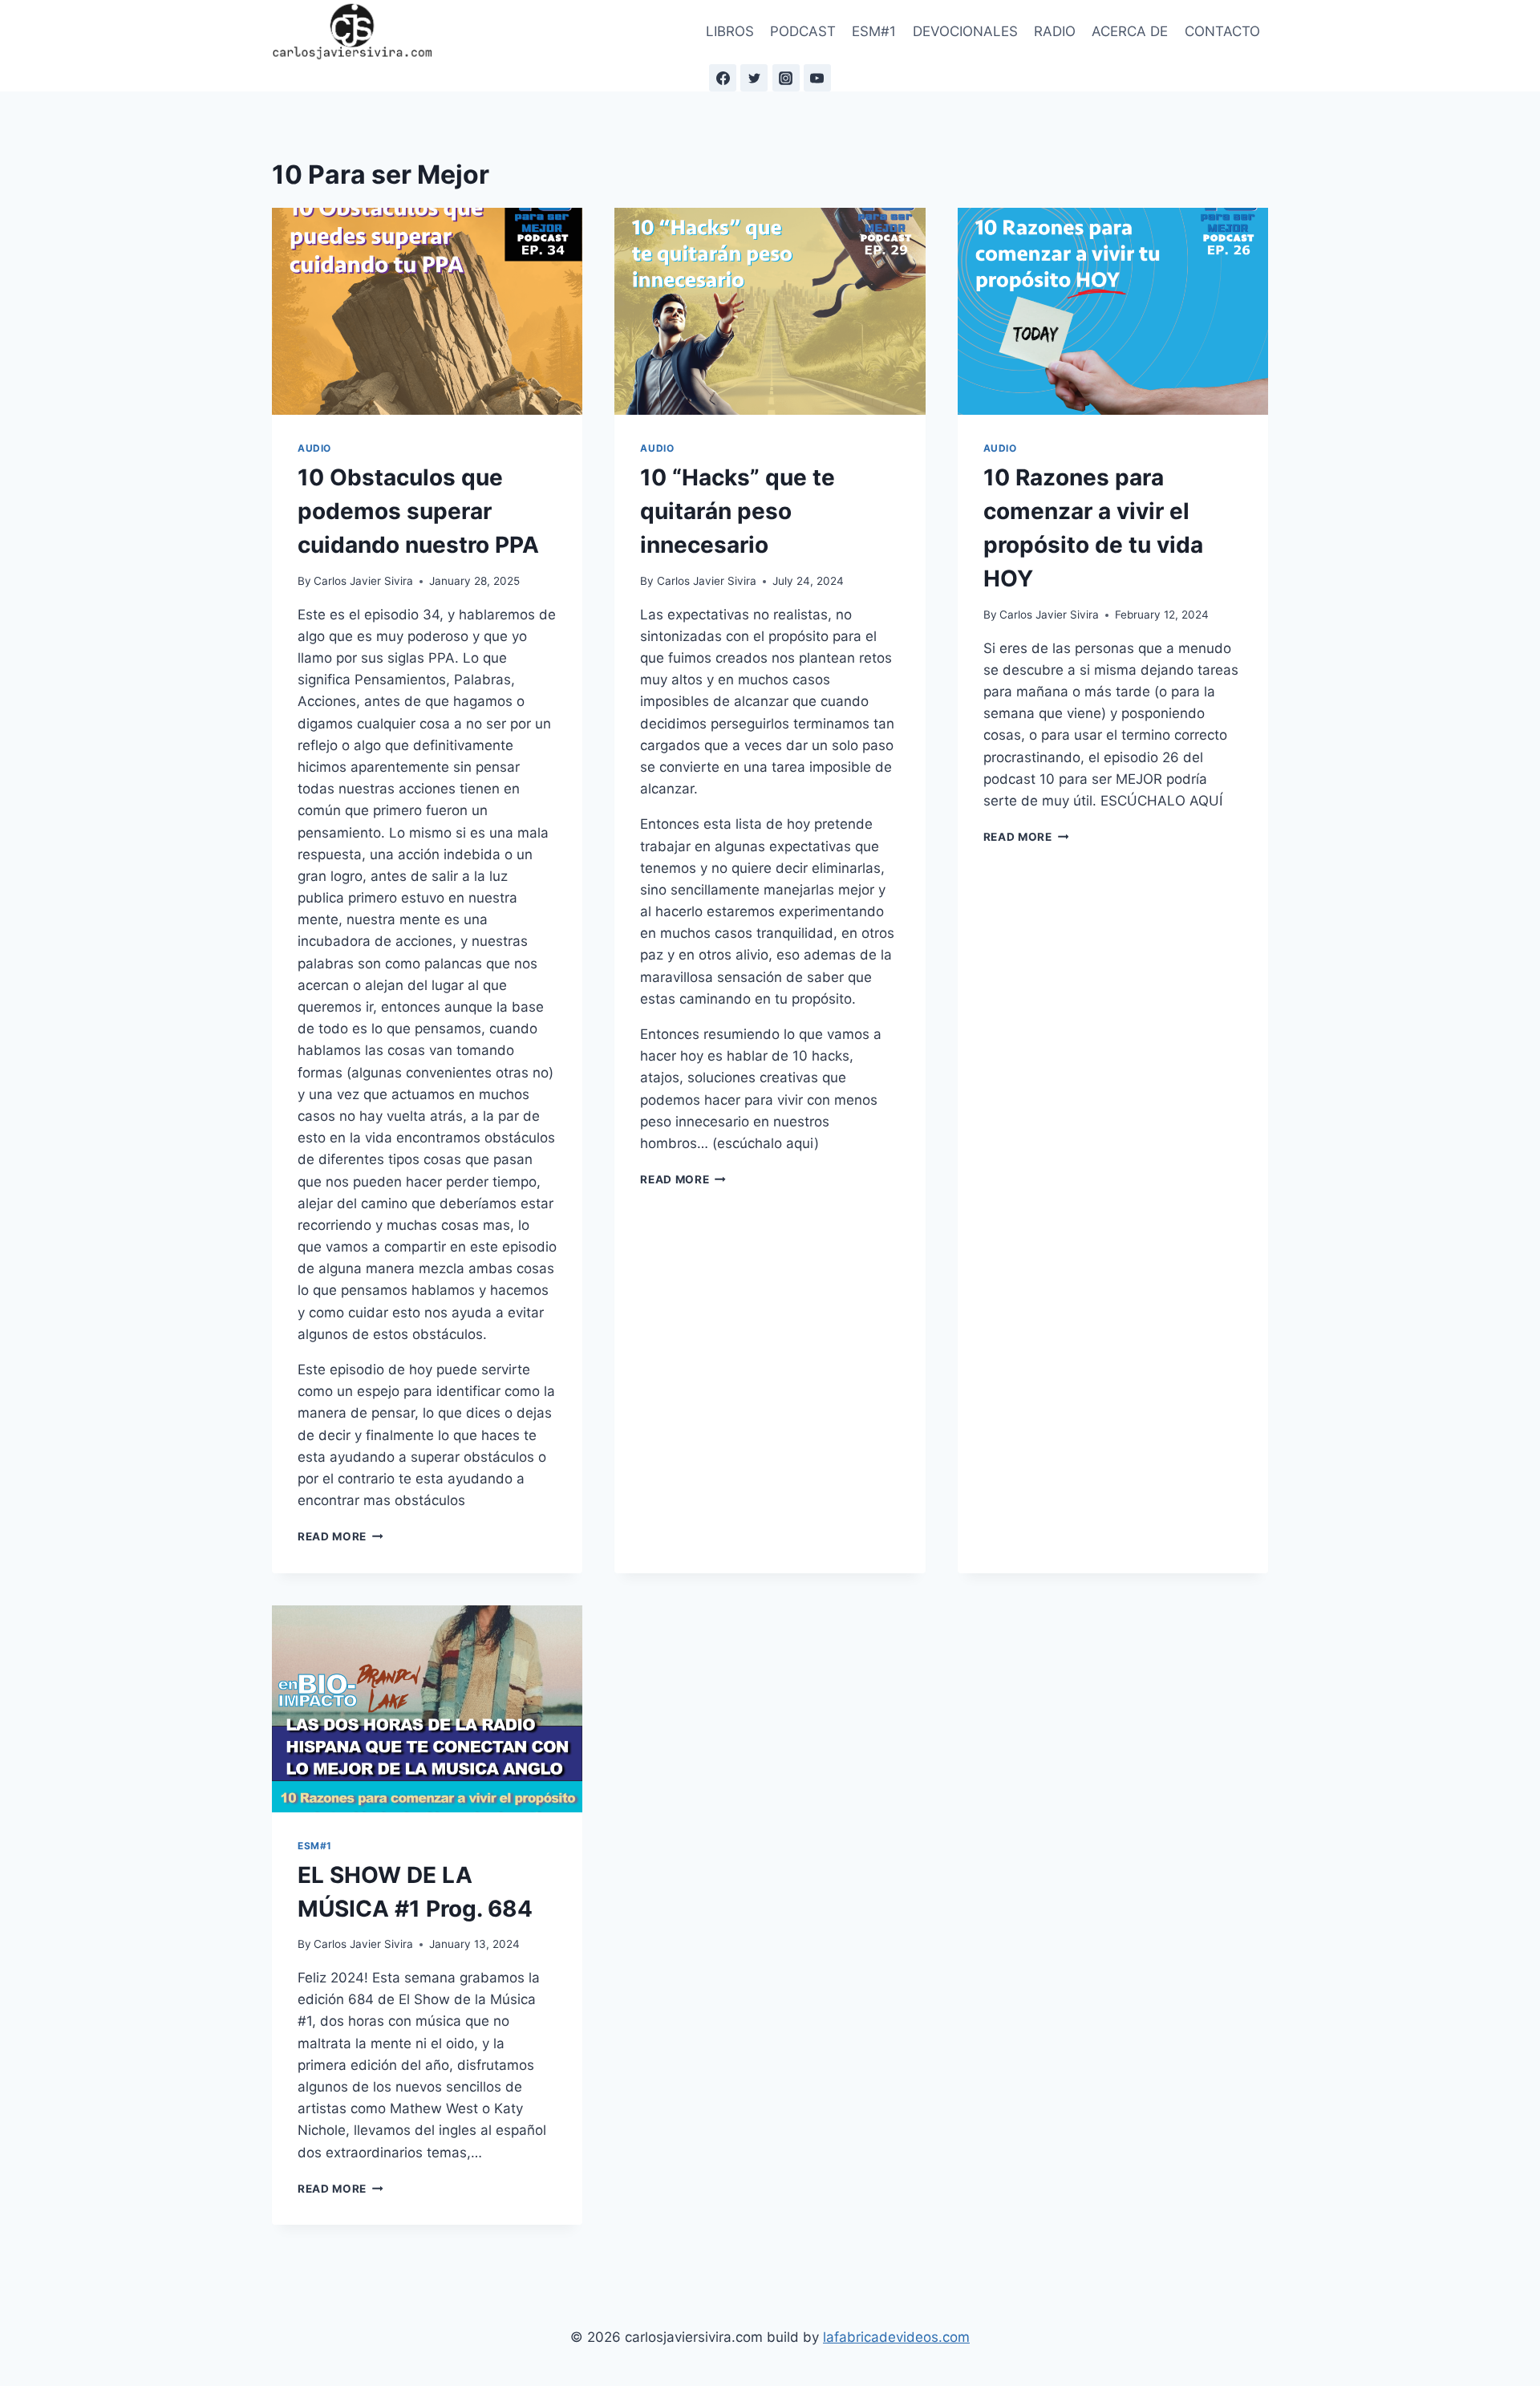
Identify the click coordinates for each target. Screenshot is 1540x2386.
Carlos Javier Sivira (363, 581)
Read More (340, 1536)
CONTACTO (1222, 31)
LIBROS (730, 31)
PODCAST (803, 31)
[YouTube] (817, 78)
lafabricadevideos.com (896, 2337)
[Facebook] (723, 78)
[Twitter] (754, 78)
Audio (314, 448)
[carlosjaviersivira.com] (352, 32)
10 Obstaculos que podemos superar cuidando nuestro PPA (418, 511)
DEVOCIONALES (965, 31)
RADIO (1055, 31)
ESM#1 (874, 31)
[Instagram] (786, 78)
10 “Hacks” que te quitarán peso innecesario (738, 511)
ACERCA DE (1130, 31)
